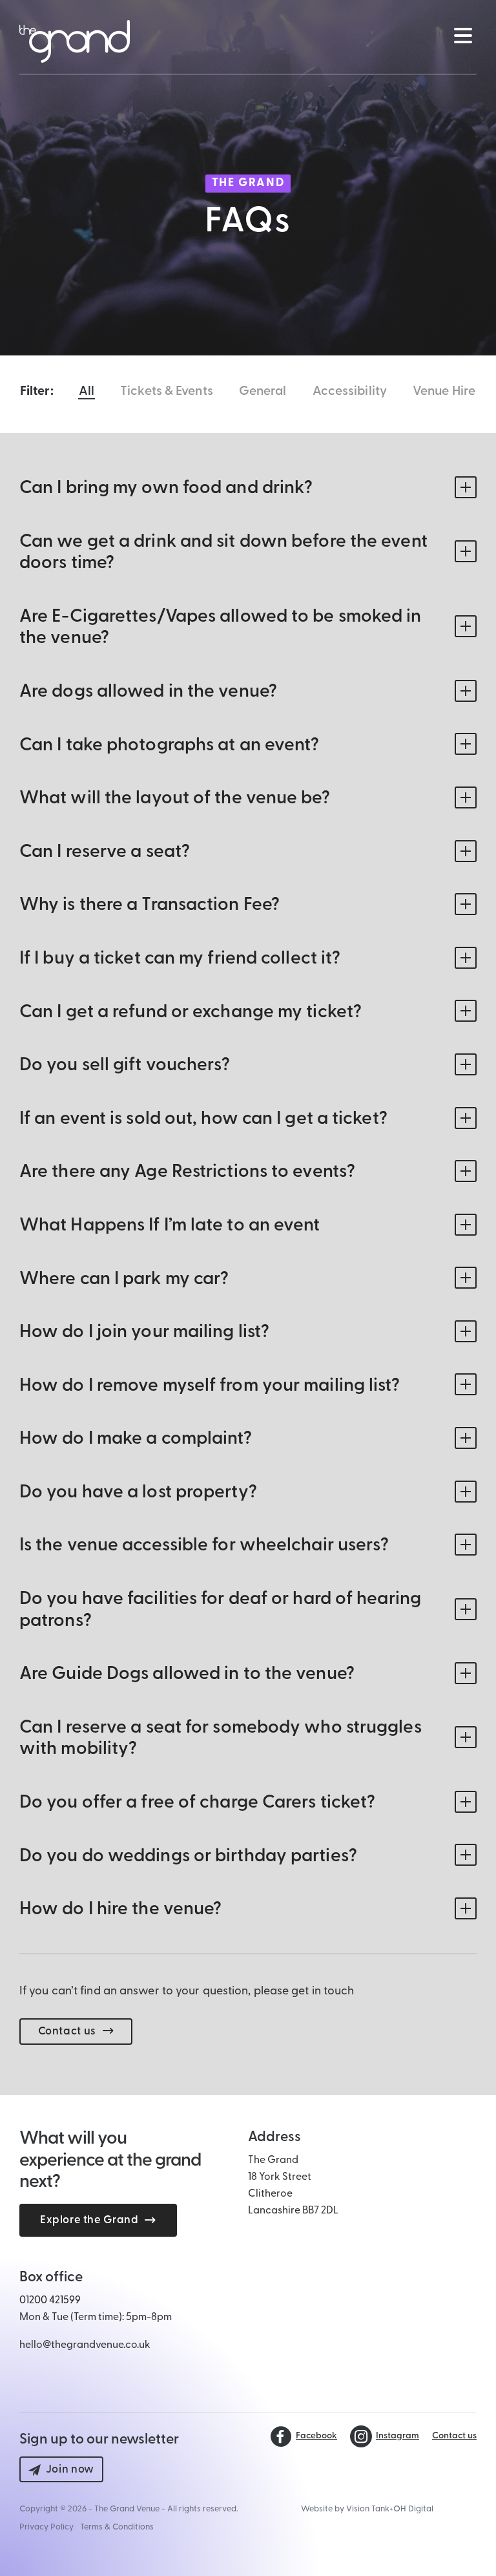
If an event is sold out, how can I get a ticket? (203, 1119)
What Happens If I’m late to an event (170, 1226)
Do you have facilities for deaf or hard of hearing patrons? (220, 1610)
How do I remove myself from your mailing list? (210, 1386)
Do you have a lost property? (138, 1493)
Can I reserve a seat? (105, 852)
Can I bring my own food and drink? (166, 489)
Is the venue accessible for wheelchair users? (204, 1546)
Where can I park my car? (124, 1280)
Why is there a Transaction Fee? (150, 905)
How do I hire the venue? (120, 1910)
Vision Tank (368, 2509)
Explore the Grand (89, 2220)
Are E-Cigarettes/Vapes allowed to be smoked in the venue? (221, 628)
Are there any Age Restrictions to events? (187, 1172)
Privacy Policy (46, 2527)
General (263, 392)
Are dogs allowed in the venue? (148, 692)
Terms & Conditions (117, 2527)
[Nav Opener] (462, 36)
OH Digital (413, 2509)
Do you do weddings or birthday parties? (188, 1857)
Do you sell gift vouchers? (125, 1066)
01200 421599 (50, 2301)
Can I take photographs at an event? (170, 746)
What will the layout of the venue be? (175, 799)
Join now (70, 2470)
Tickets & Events (167, 392)
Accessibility (350, 392)
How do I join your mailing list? (144, 1333)
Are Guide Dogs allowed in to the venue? (187, 1674)
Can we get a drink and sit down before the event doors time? (223, 553)
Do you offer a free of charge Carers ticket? (197, 1803)
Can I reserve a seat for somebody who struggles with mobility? (221, 1739)
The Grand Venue (127, 2509)
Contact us (67, 2032)
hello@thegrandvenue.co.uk (85, 2345)
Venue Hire (444, 392)
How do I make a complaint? (136, 1439)
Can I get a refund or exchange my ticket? (191, 1013)
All (87, 392)
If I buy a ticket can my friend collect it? (180, 959)
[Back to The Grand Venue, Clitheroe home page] (75, 41)
